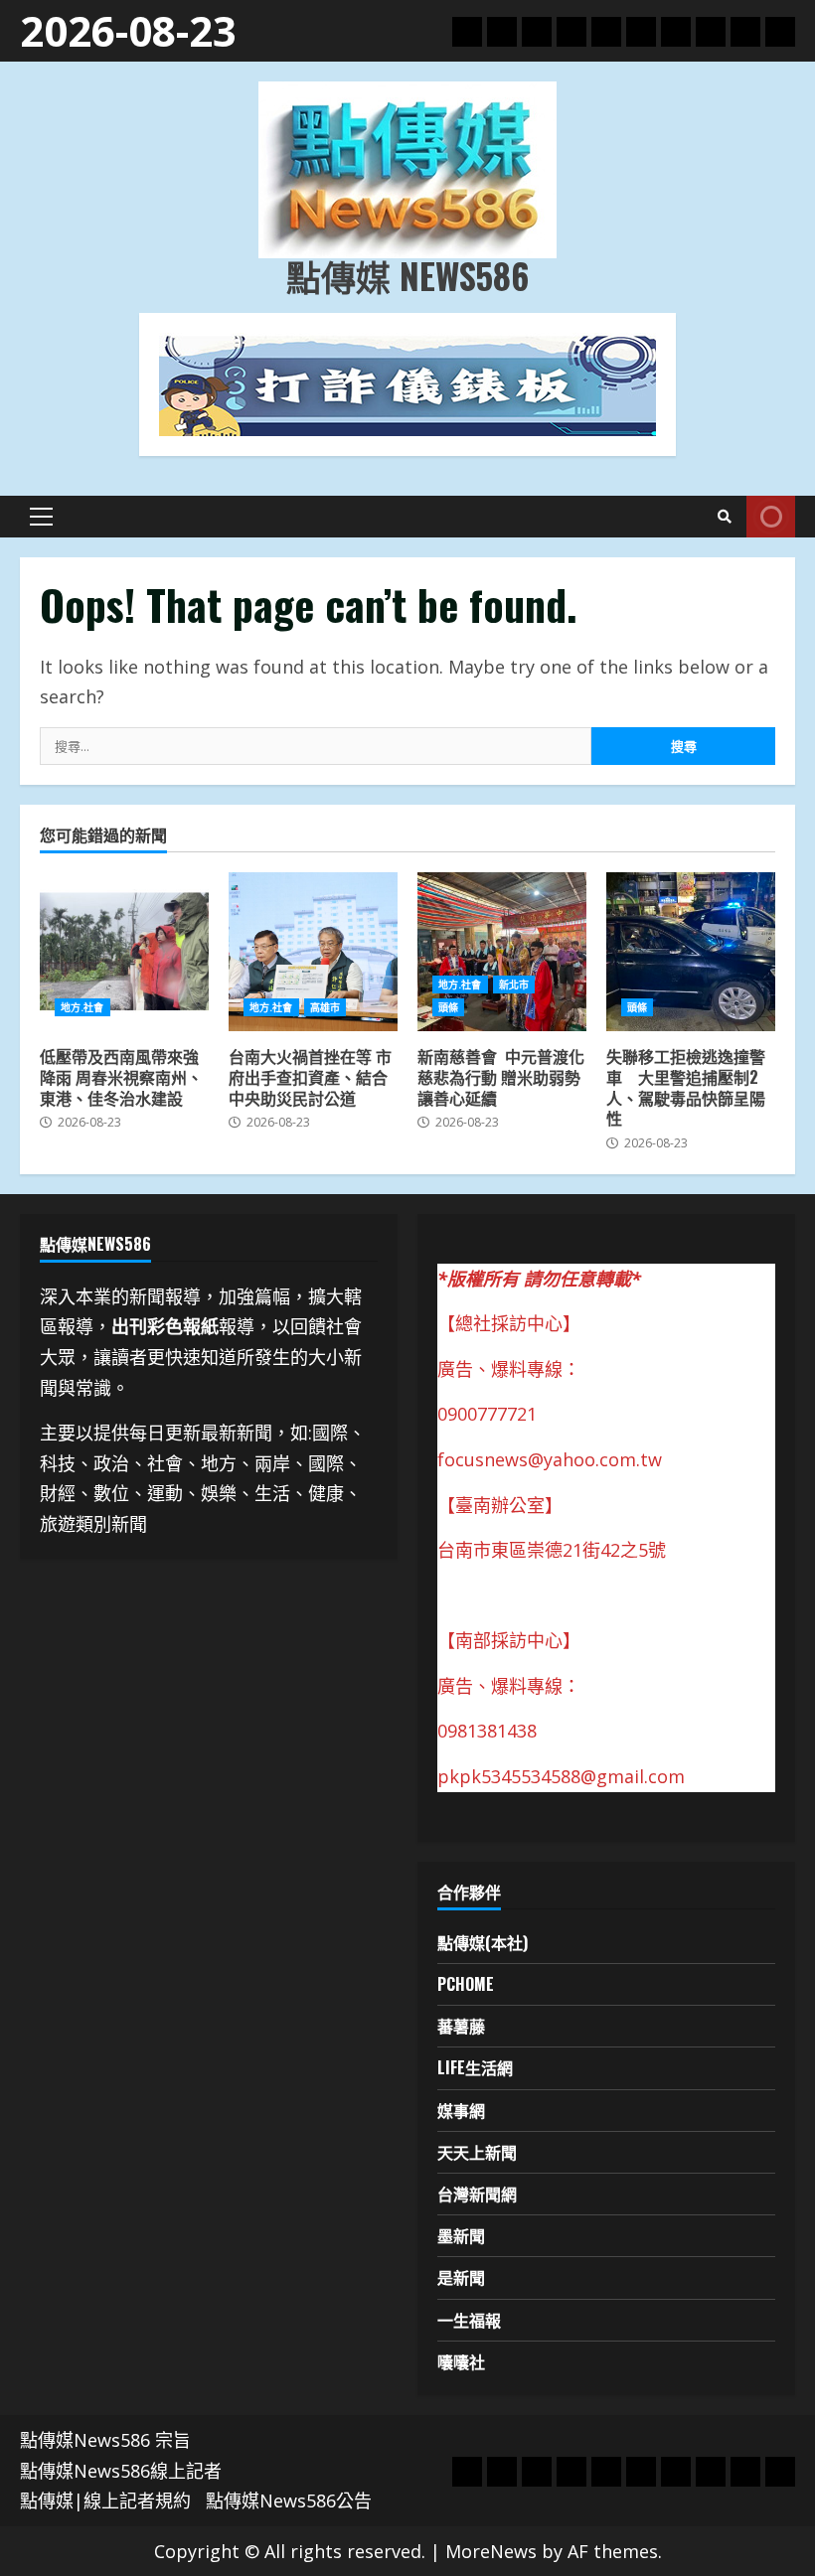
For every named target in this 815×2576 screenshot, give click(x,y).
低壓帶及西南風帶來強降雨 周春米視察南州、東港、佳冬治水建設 (124, 952)
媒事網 (461, 2110)
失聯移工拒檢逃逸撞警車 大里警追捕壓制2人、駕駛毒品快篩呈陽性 (691, 952)
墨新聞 (461, 2235)
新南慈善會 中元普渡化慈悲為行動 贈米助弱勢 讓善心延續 (502, 952)
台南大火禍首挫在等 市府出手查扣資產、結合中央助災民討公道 (313, 952)
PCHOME (466, 1984)
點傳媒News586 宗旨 (105, 2440)
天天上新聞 (477, 2152)
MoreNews (491, 2551)
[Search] (725, 517)
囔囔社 (461, 2361)
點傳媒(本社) (483, 1942)
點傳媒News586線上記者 (121, 2471)
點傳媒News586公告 (289, 2500)
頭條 (448, 1007)
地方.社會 (82, 1007)
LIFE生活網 (475, 2067)
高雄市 (325, 1007)
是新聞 (461, 2277)
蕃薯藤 (461, 2026)
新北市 (514, 985)
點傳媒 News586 (407, 275)
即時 (771, 517)
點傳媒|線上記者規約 (105, 2500)
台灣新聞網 (477, 2194)
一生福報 (469, 2320)
